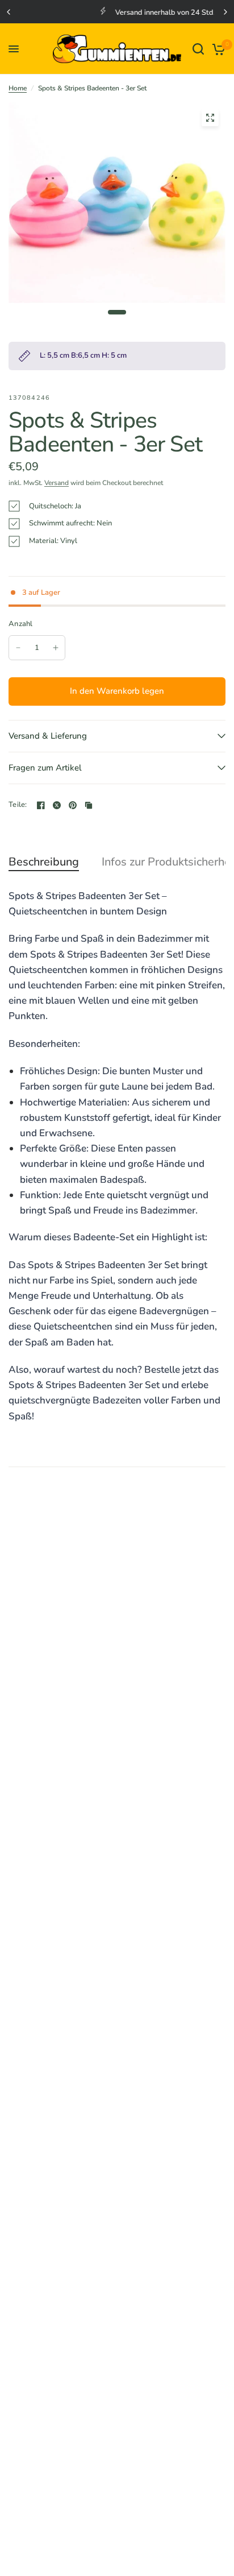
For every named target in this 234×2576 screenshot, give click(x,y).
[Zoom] (210, 118)
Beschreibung (44, 862)
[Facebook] (41, 805)
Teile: (18, 805)
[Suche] (198, 49)
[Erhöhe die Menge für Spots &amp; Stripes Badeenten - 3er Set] (56, 648)
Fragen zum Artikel (45, 768)
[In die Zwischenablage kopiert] (89, 805)
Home (18, 88)
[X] (57, 805)
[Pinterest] (73, 805)
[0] (217, 49)
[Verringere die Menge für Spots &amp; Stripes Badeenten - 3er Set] (18, 648)
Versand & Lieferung (48, 736)
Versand (57, 483)
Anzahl (21, 624)
